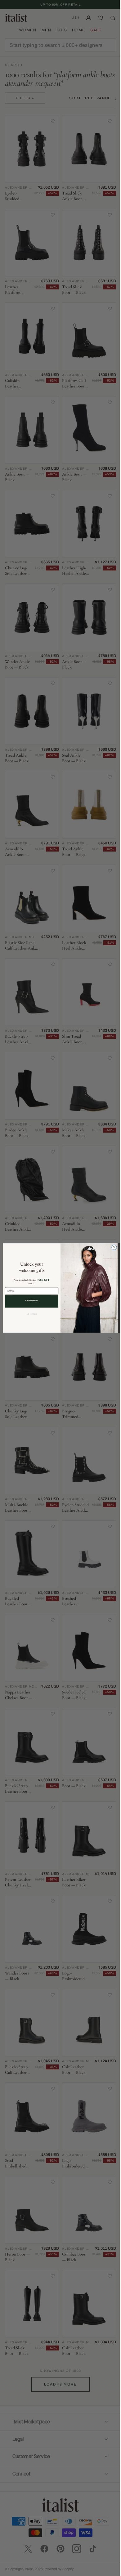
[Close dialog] (112, 1247)
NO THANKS (29, 1314)
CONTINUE (29, 1301)
